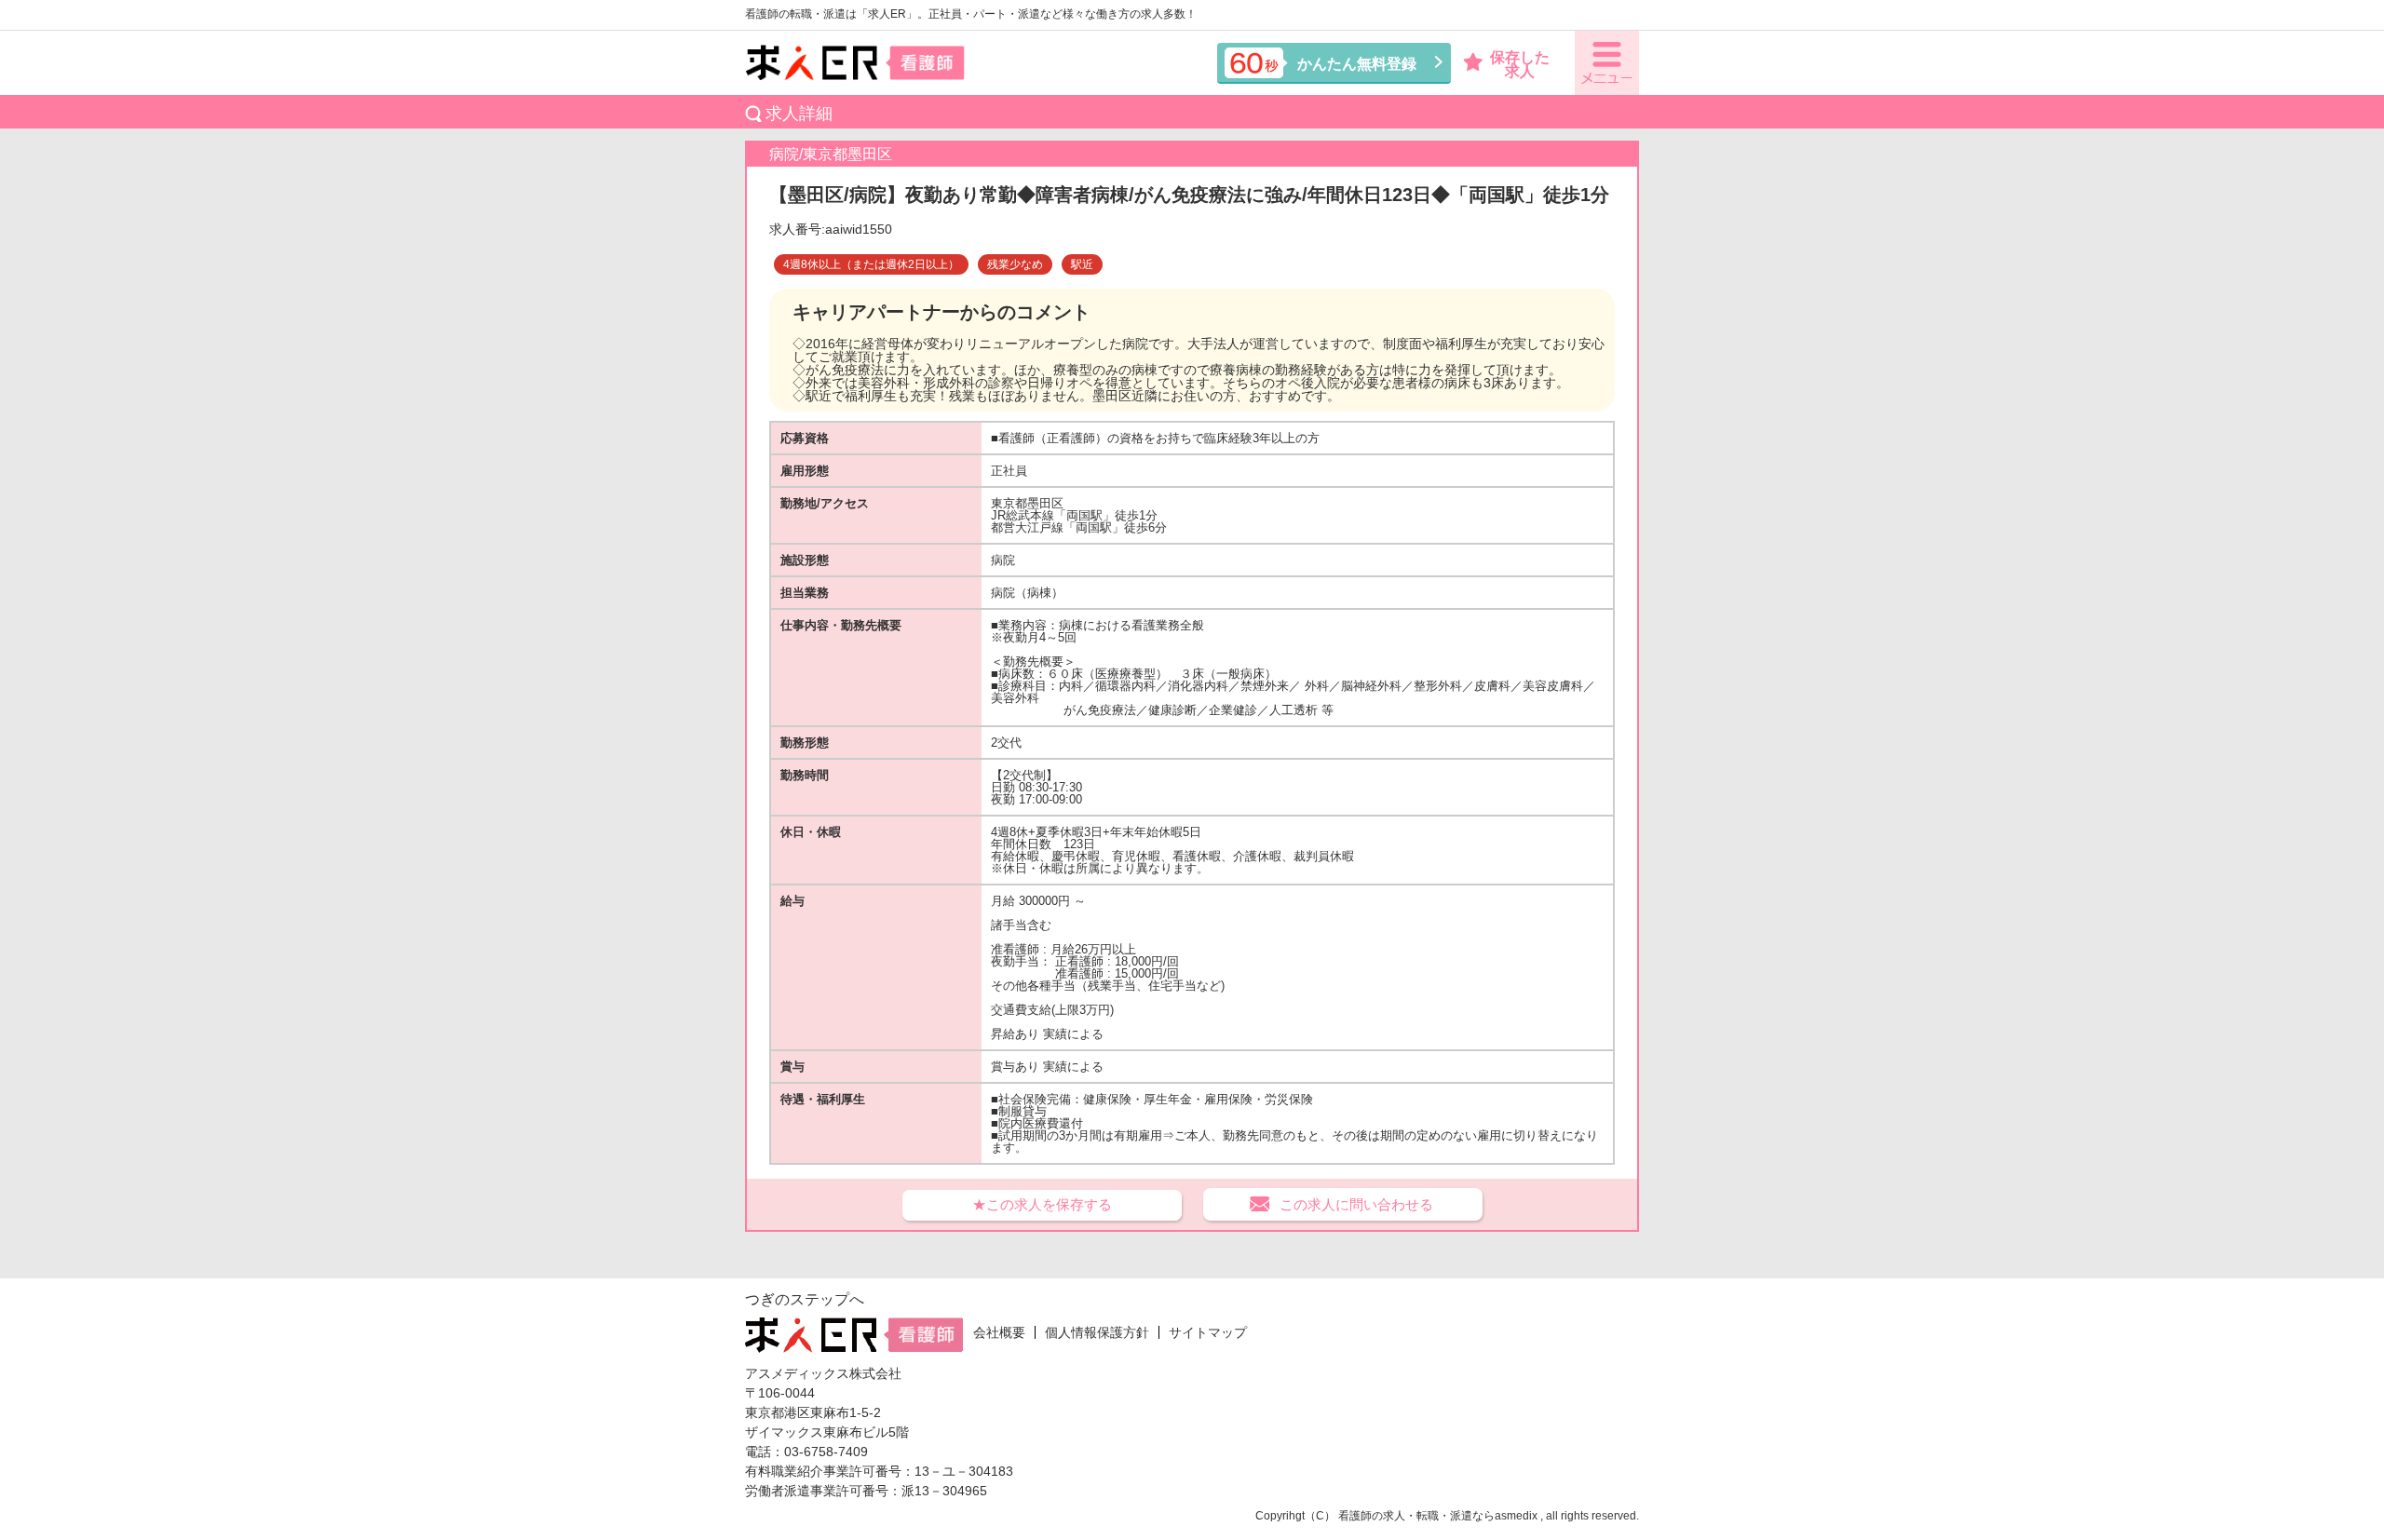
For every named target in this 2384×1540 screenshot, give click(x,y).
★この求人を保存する (1042, 1204)
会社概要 (999, 1332)
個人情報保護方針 (1097, 1332)
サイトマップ (1208, 1332)
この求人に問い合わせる (1356, 1204)
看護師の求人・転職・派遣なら (1416, 1516)
